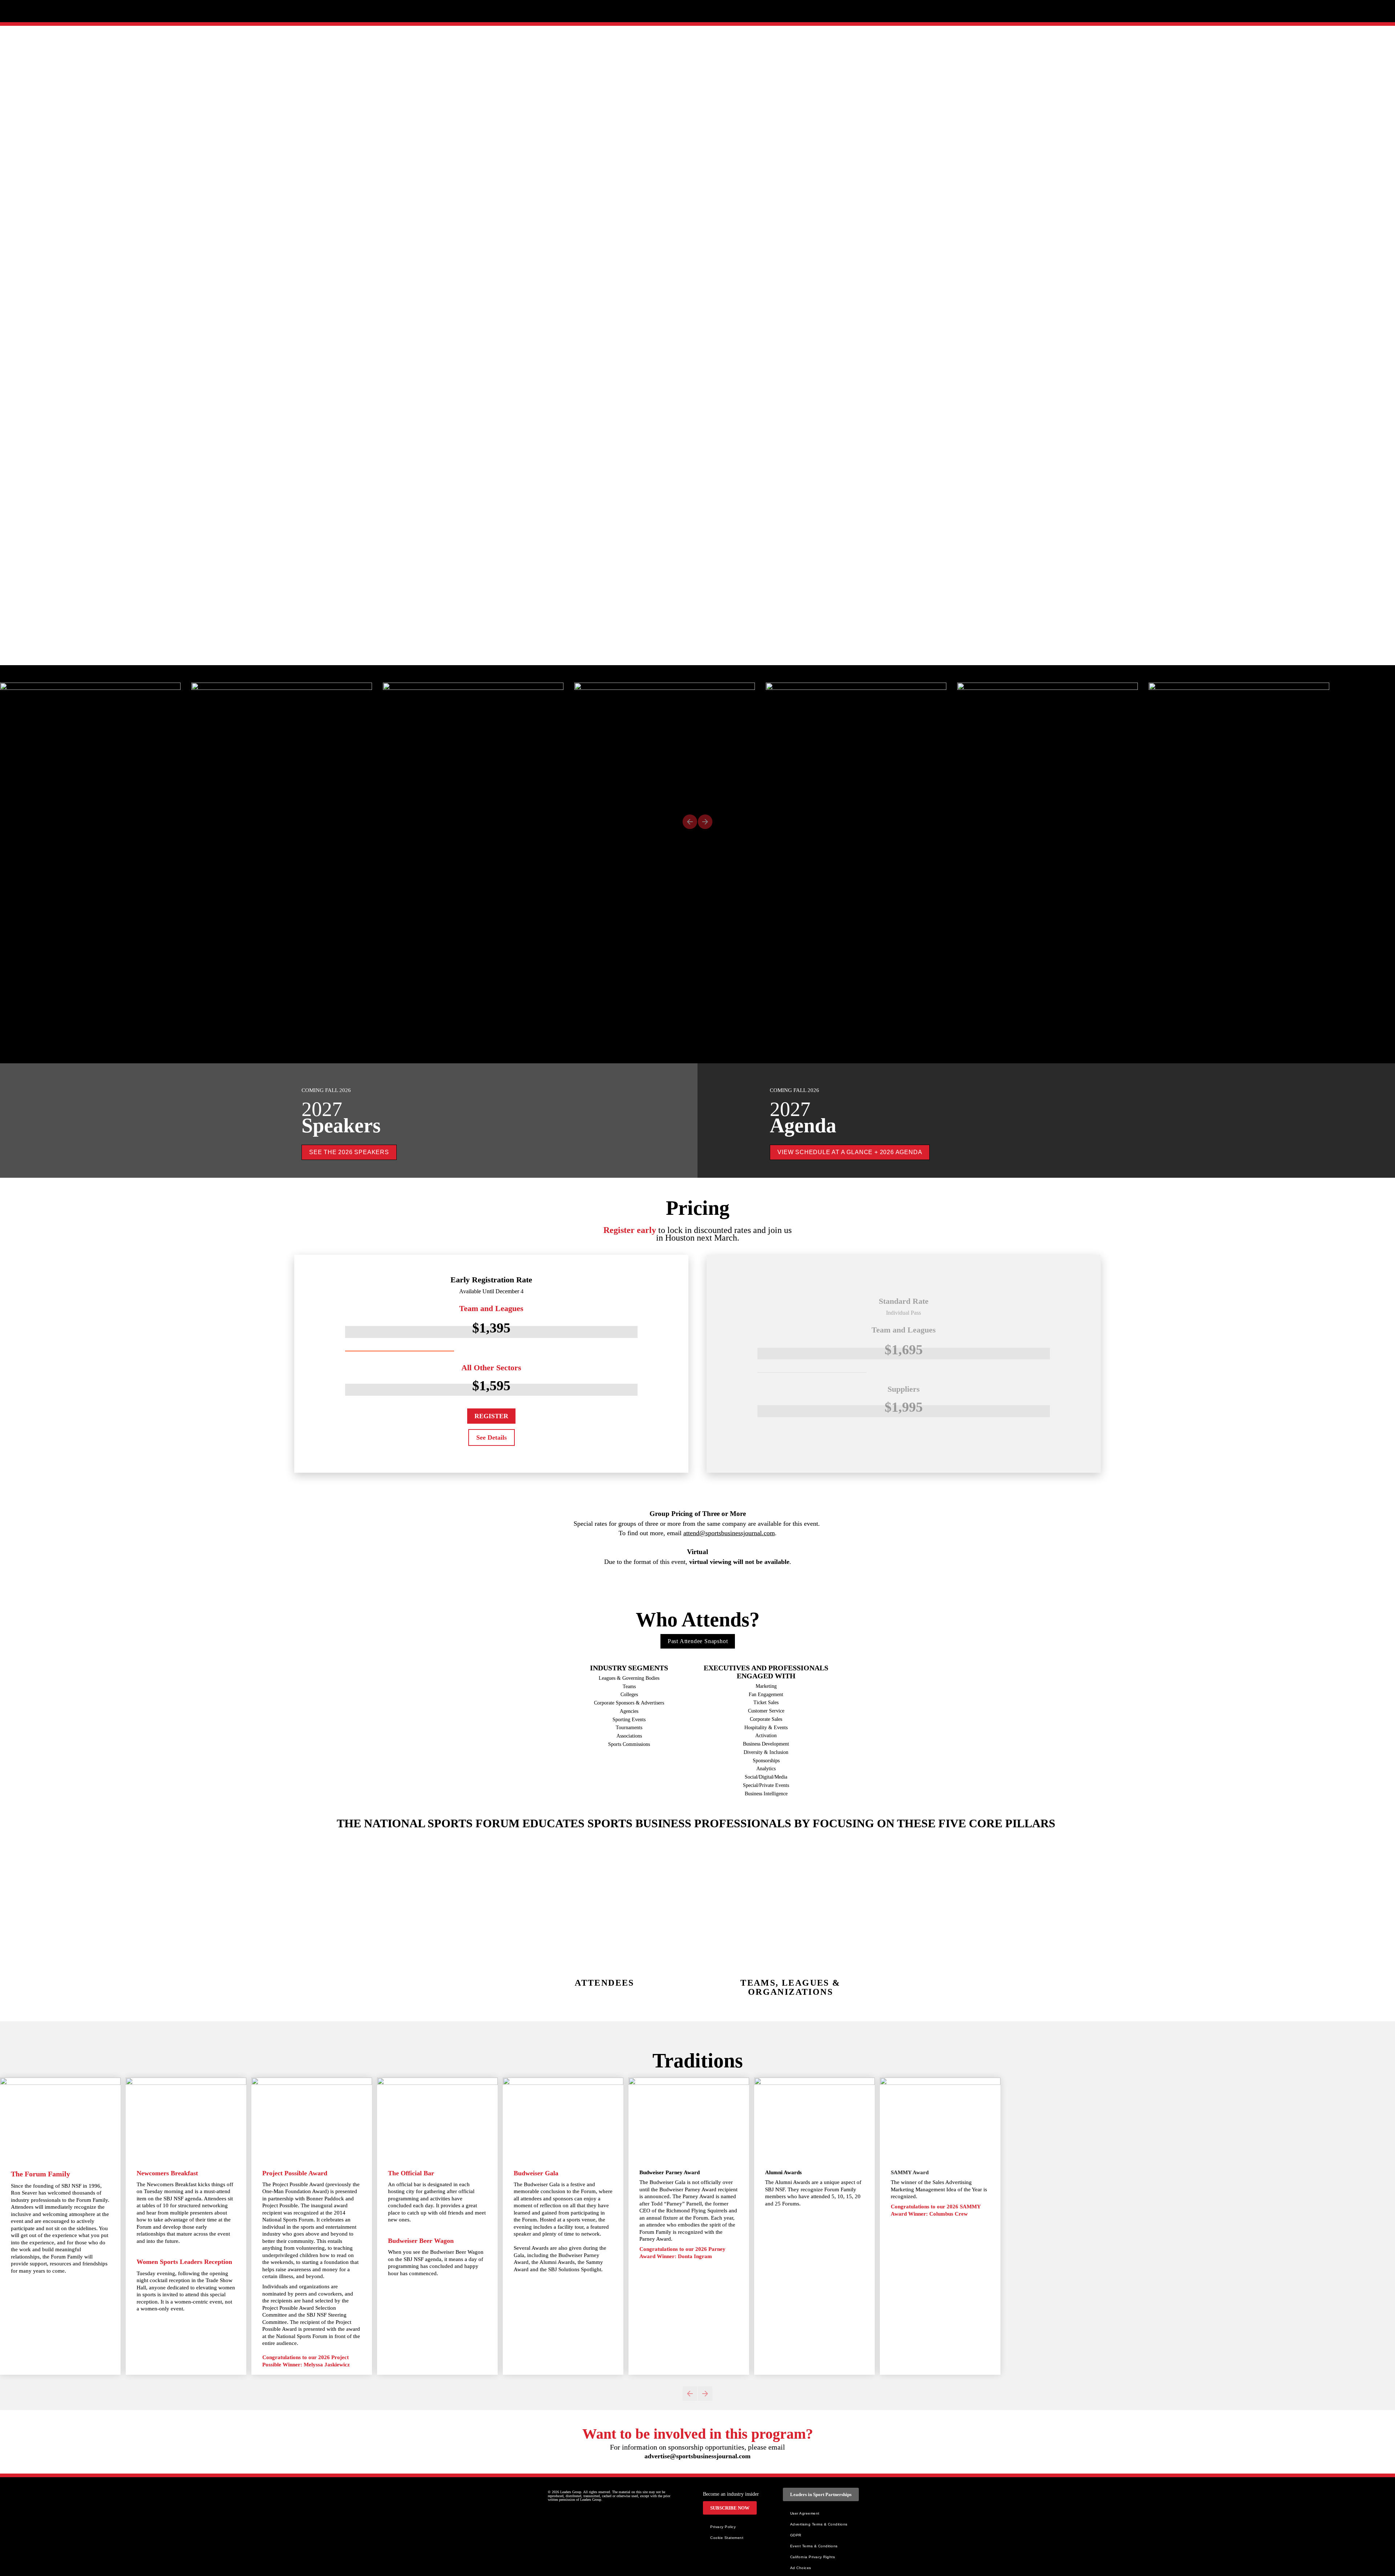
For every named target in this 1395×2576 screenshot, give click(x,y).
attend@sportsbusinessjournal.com (729, 1533)
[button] (690, 822)
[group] (697, 744)
